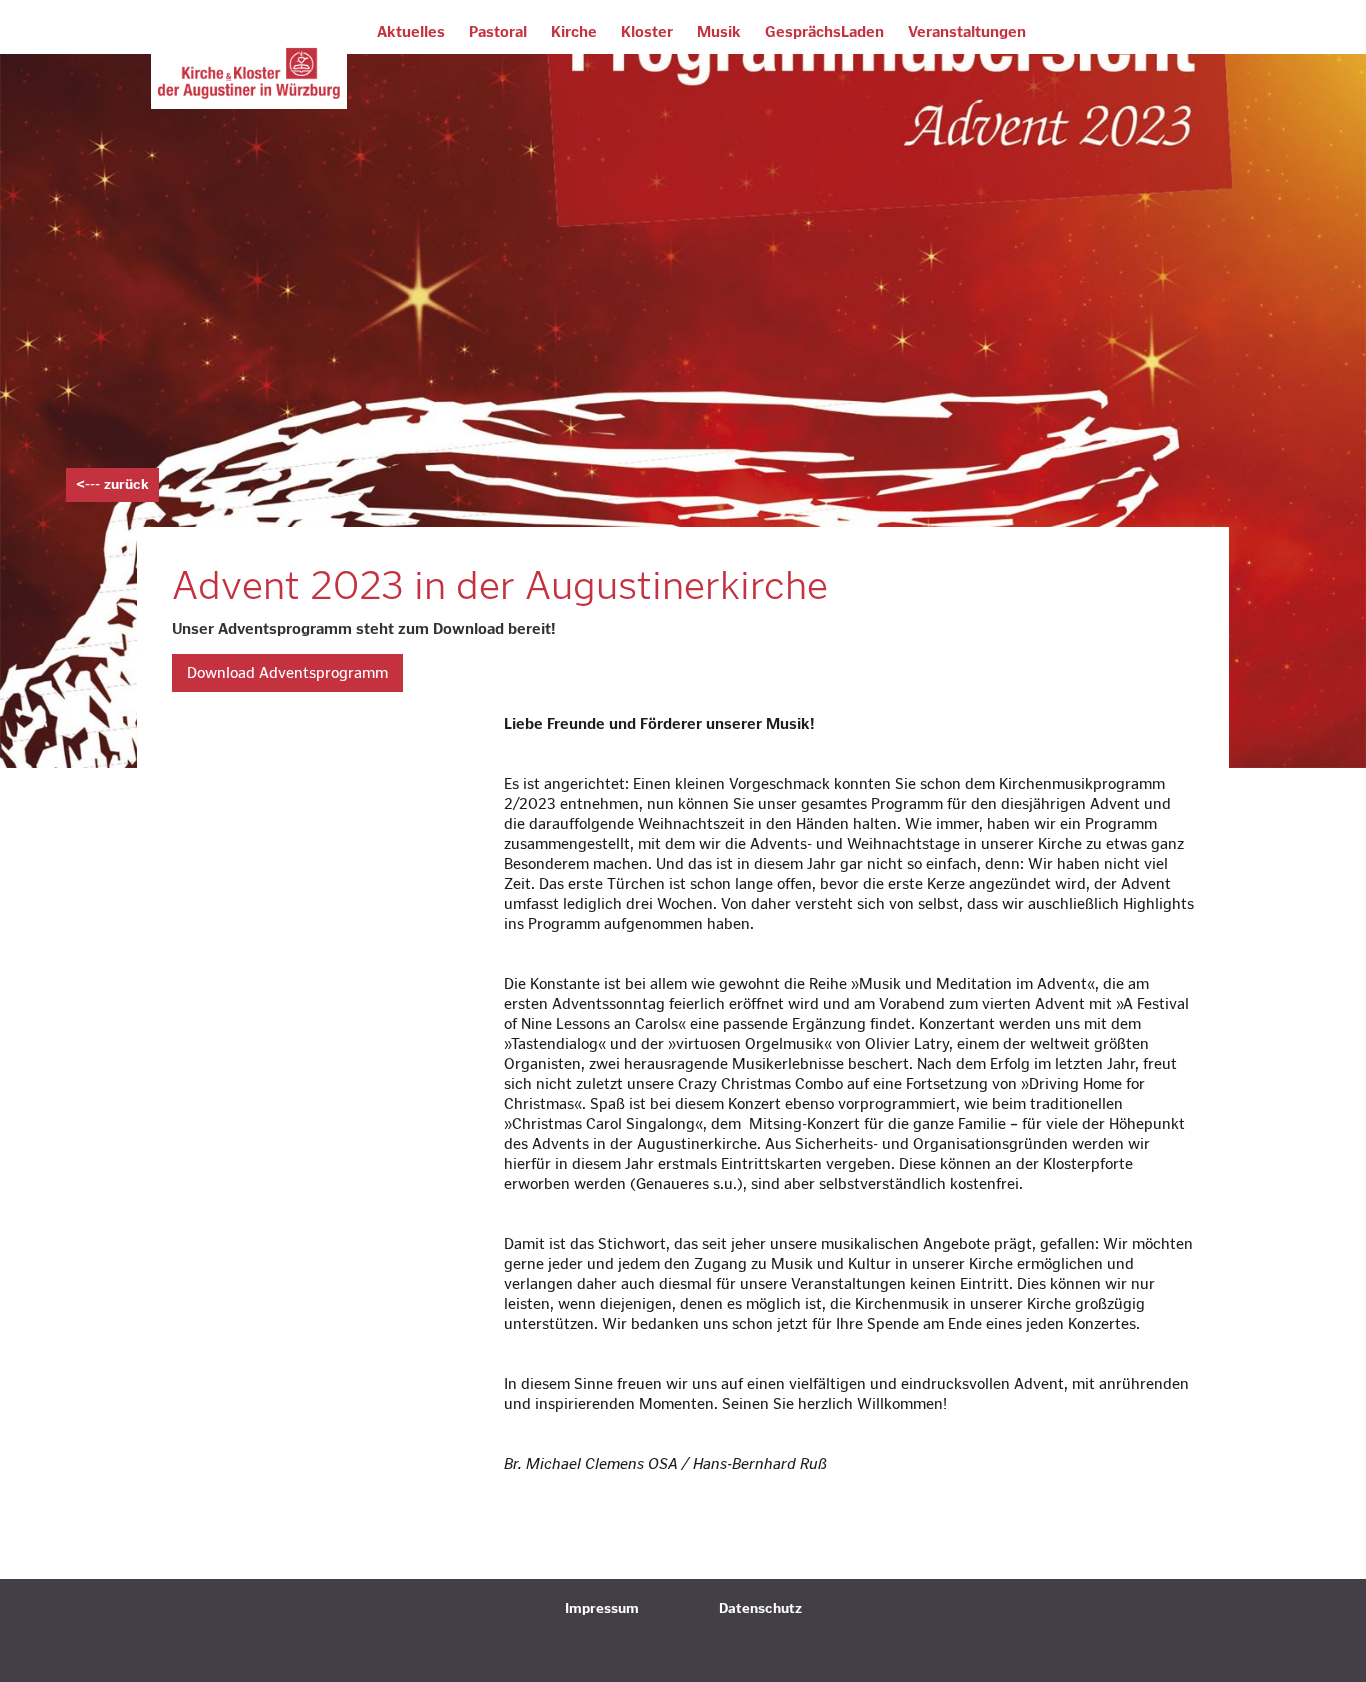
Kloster (647, 32)
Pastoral (498, 32)
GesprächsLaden (824, 32)
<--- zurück (112, 484)
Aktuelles (411, 32)
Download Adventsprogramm (287, 673)
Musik (719, 32)
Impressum (602, 1608)
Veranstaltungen (967, 32)
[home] (249, 74)
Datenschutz (760, 1608)
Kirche (574, 32)
